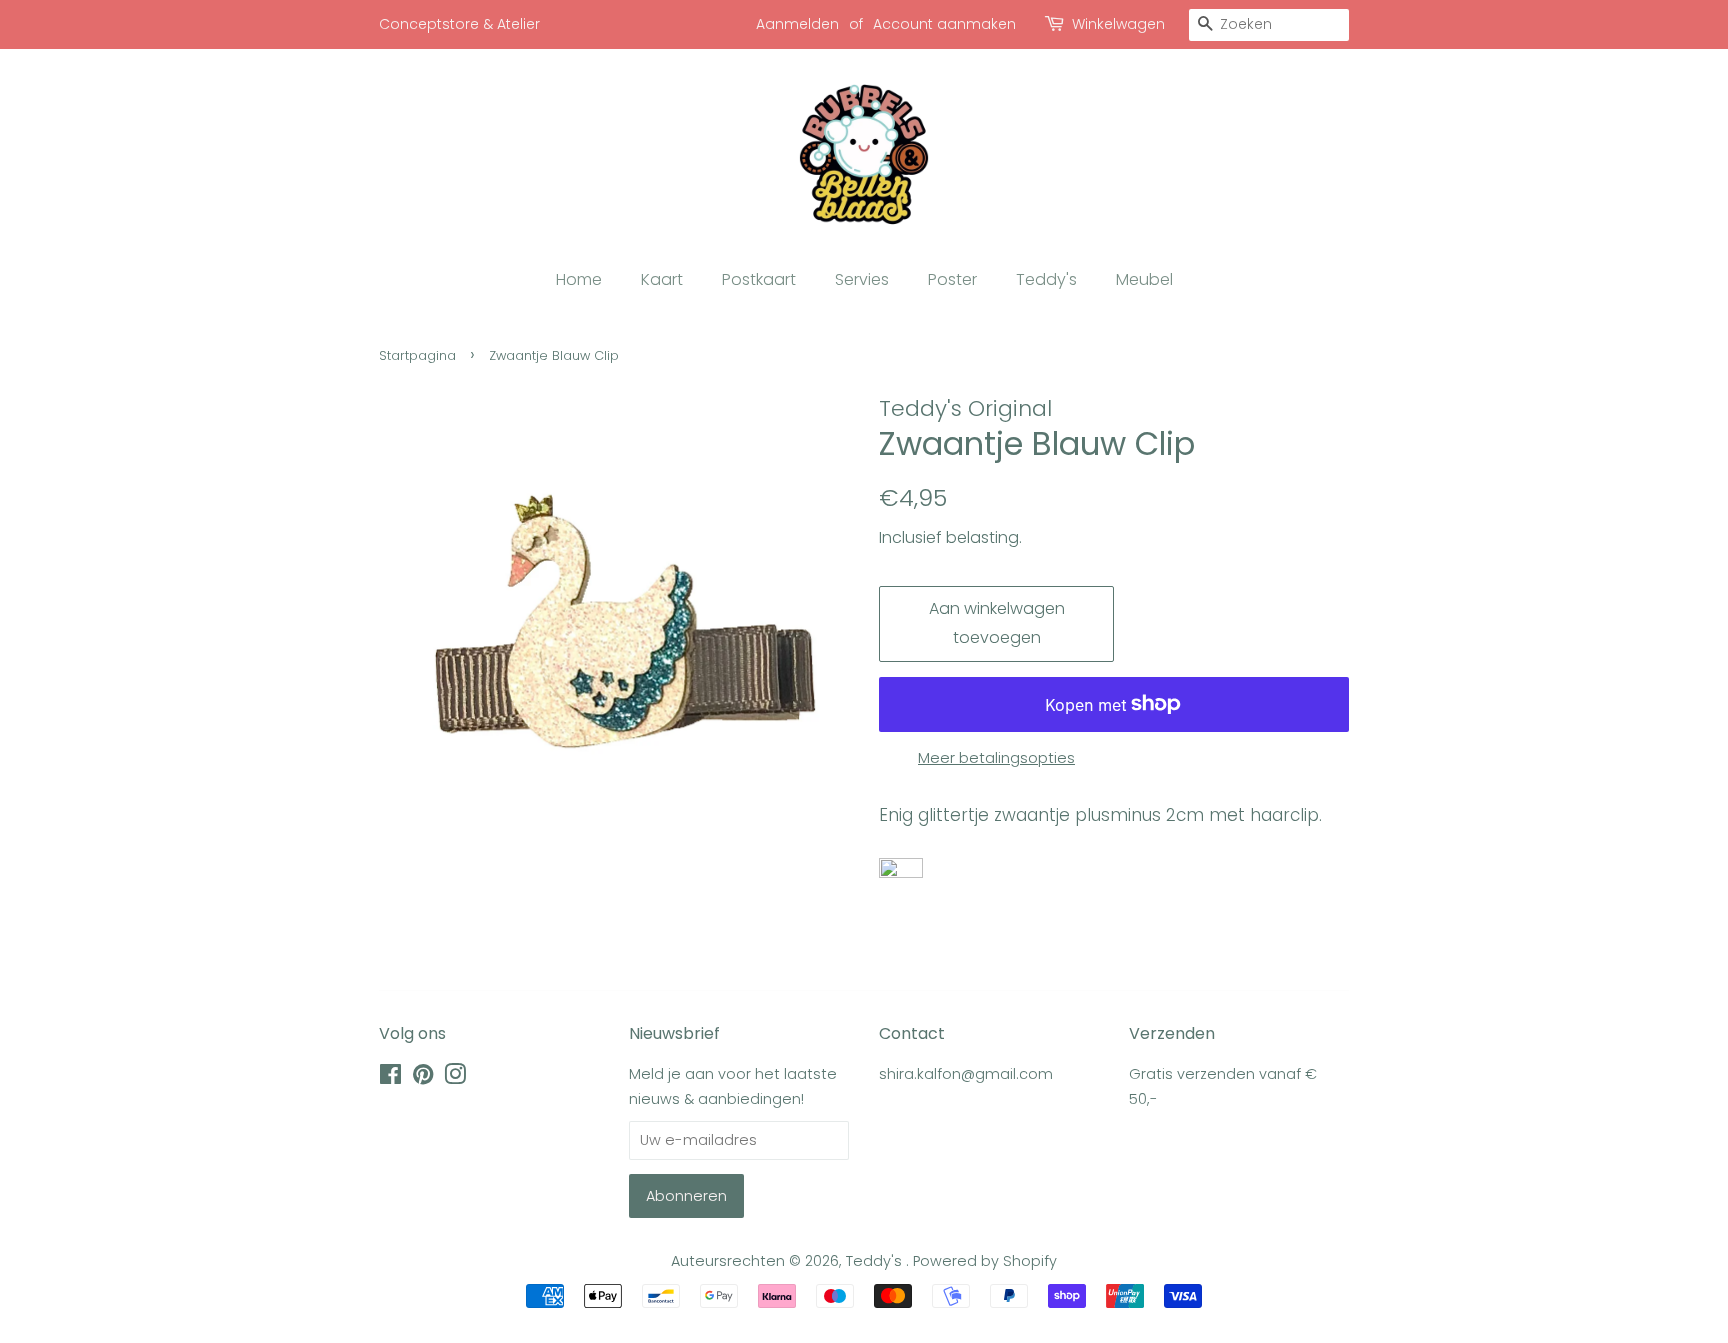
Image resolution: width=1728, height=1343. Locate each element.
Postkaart (759, 279)
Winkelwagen (1118, 24)
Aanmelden (797, 24)
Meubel (1144, 279)
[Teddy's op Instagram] (455, 1078)
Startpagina (417, 355)
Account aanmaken (944, 24)
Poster (952, 279)
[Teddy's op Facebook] (390, 1078)
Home (579, 279)
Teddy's (1046, 279)
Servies (862, 279)
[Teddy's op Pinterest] (423, 1078)
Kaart (662, 279)
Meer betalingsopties (996, 757)
